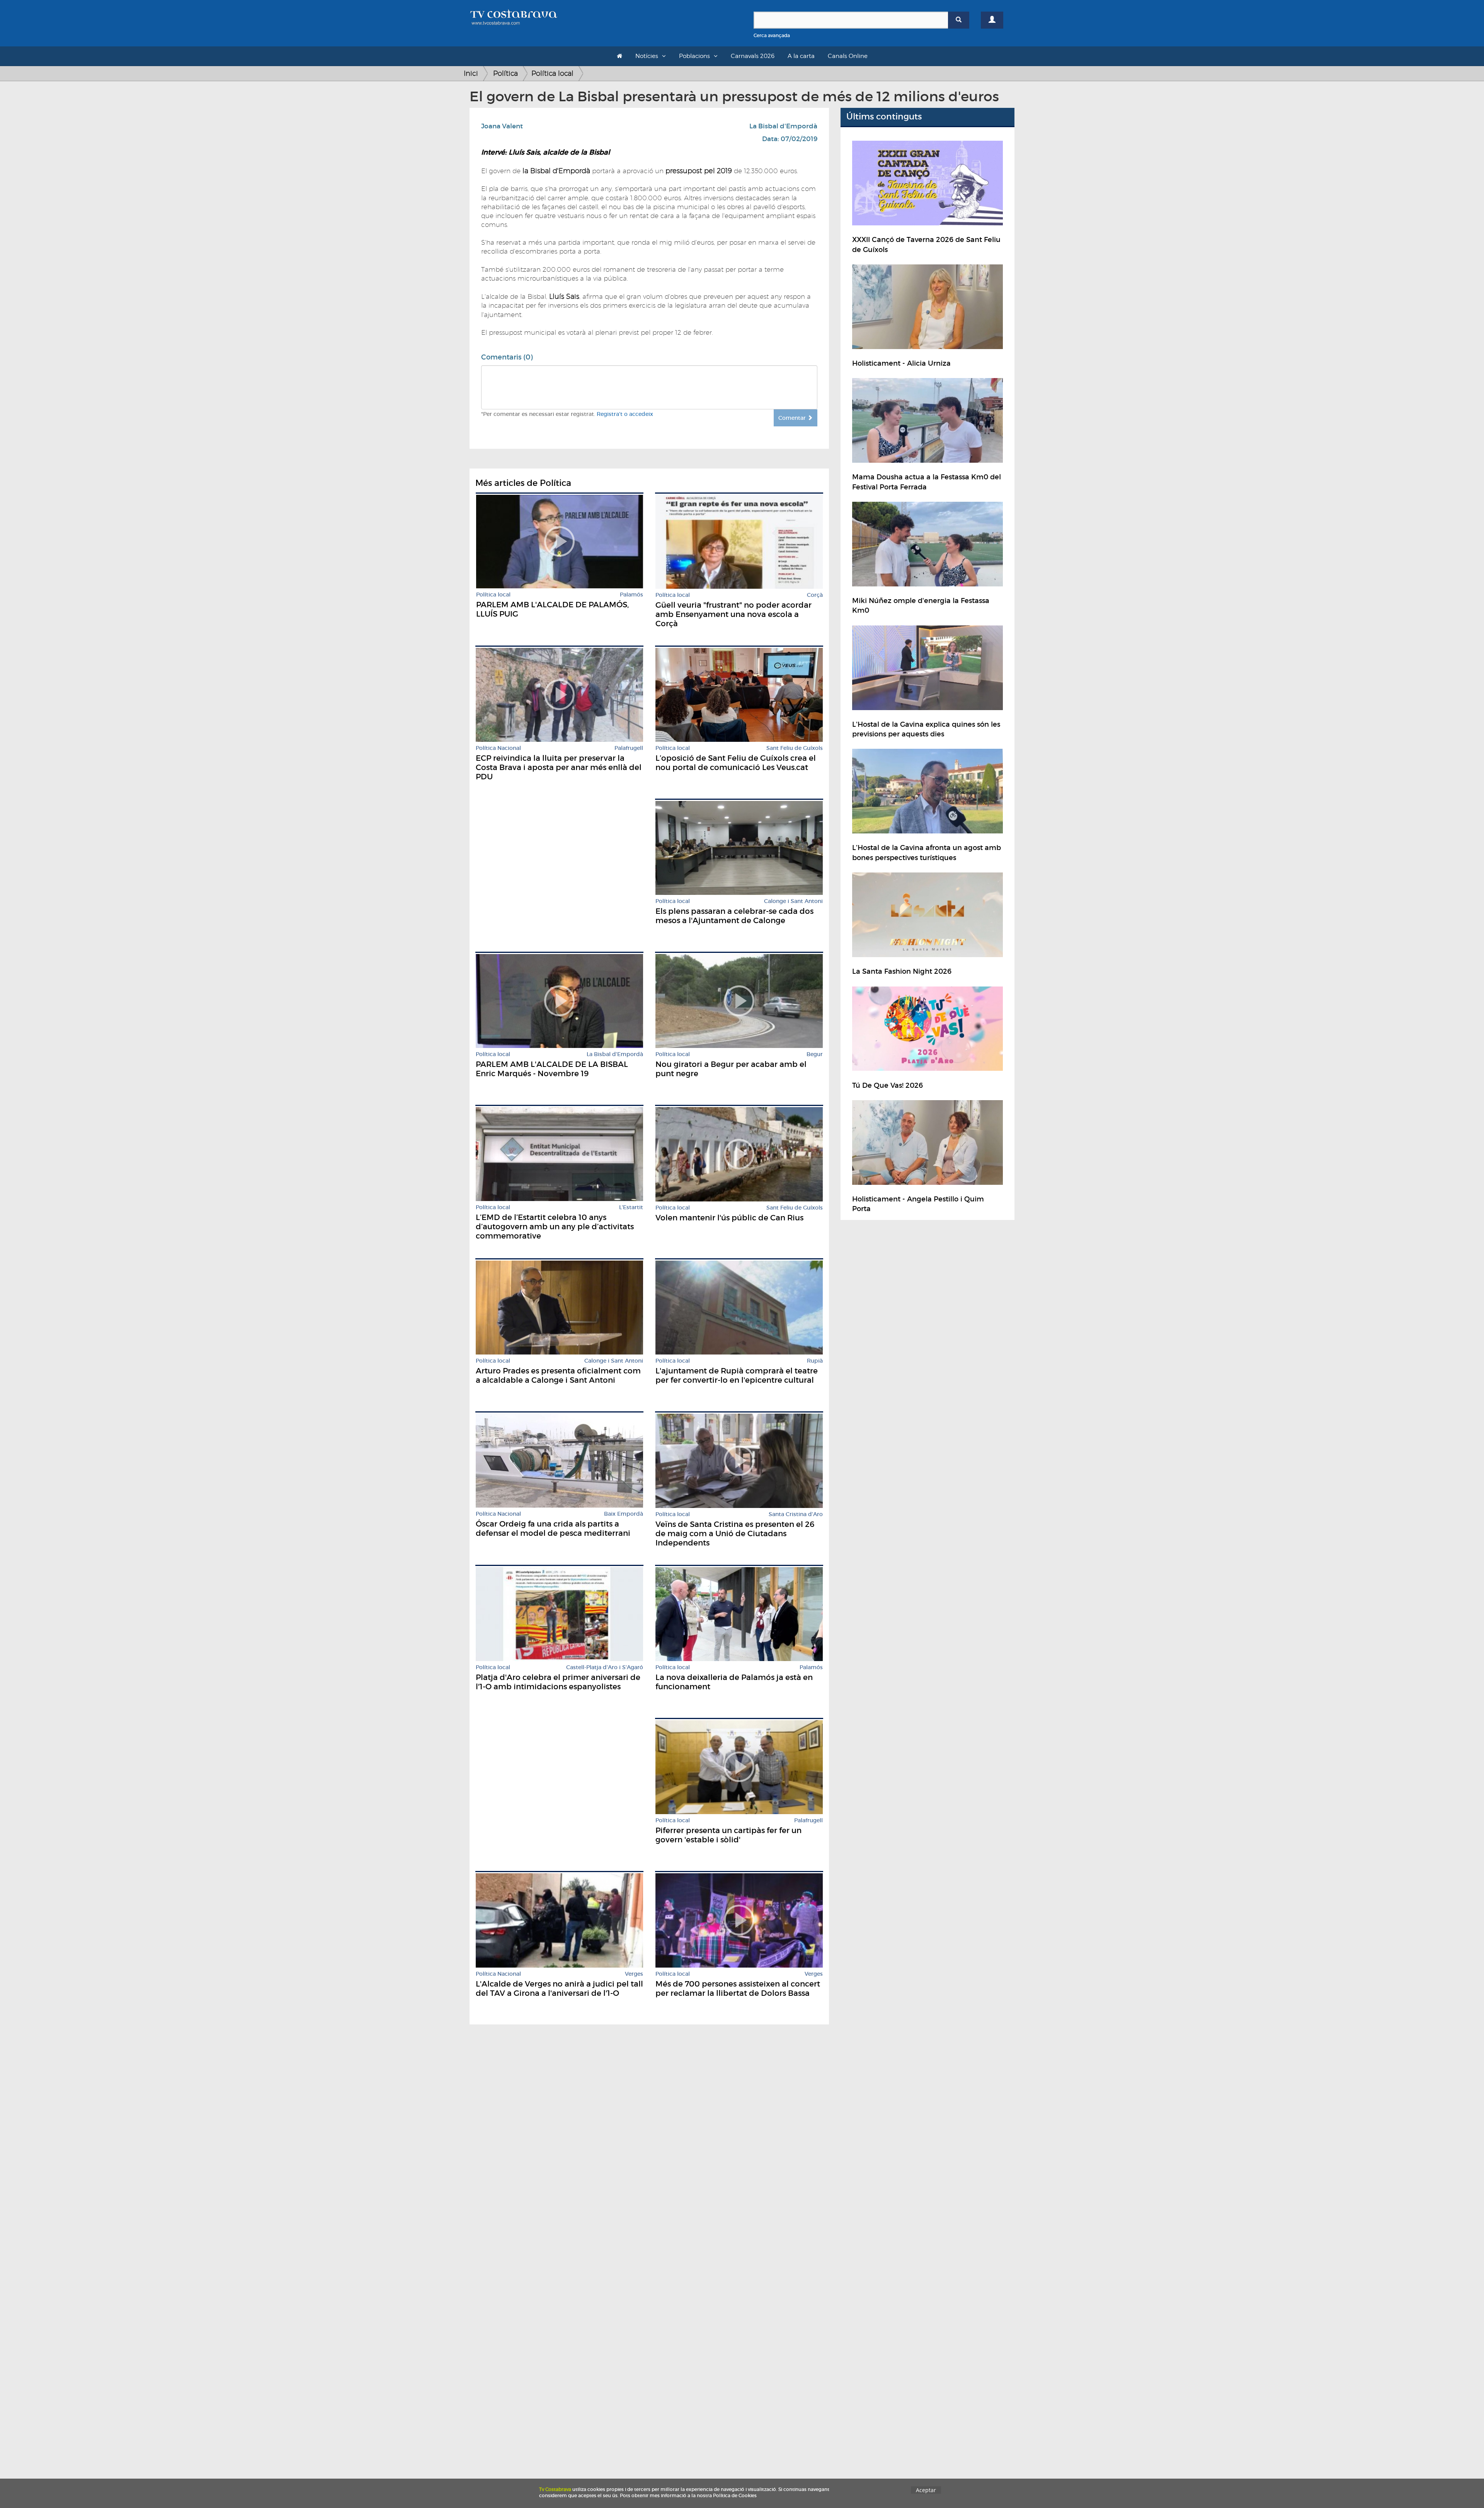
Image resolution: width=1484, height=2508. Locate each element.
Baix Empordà (624, 1514)
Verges (634, 1974)
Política (505, 73)
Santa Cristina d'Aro (796, 1514)
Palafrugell (629, 748)
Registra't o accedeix (625, 414)
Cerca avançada (772, 35)
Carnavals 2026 (753, 56)
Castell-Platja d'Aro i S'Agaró (605, 1667)
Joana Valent (502, 126)
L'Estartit (631, 1207)
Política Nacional (498, 748)
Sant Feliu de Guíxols (795, 748)
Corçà (815, 595)
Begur (815, 1054)
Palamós (631, 595)
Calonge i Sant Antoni (793, 901)
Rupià (815, 1361)
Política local (552, 73)
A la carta (801, 56)
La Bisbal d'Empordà (783, 126)
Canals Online (848, 56)
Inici (471, 73)
